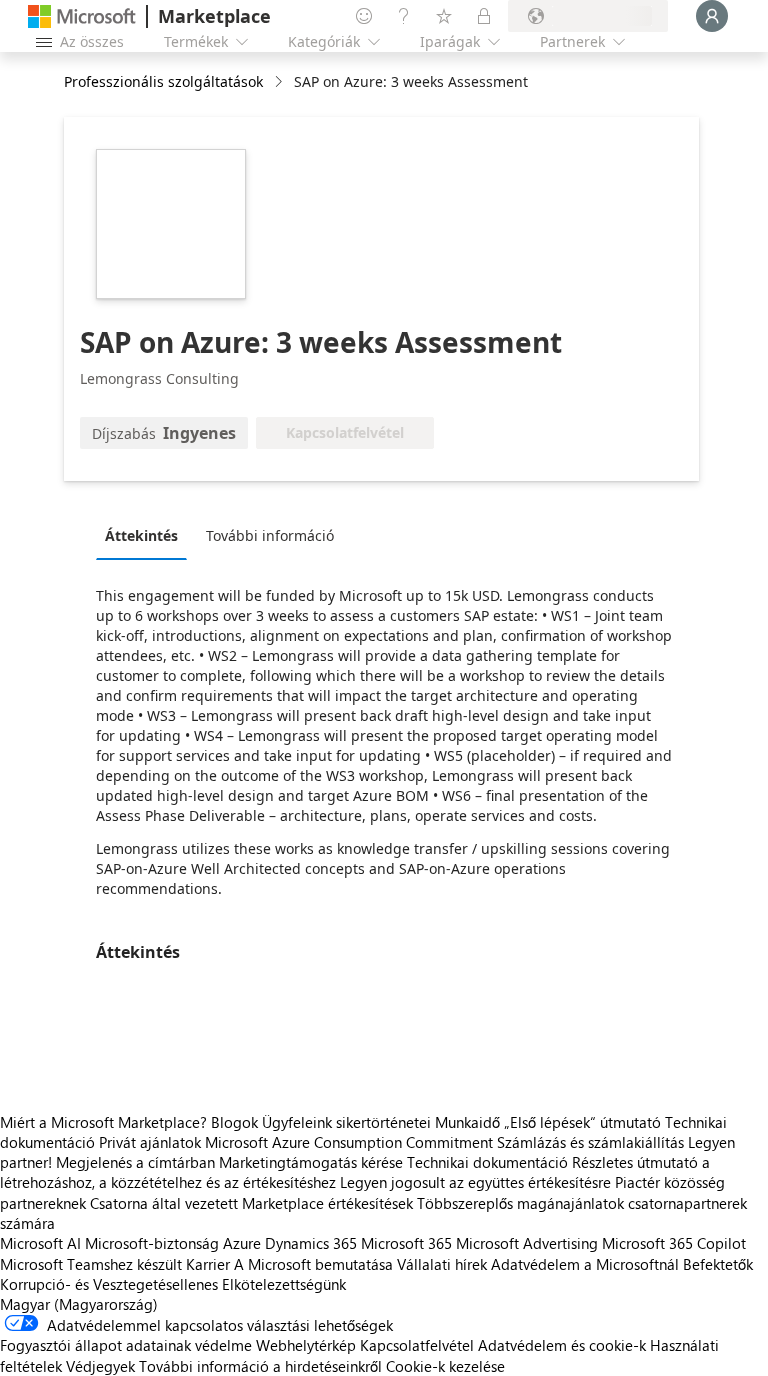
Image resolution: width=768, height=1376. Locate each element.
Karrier (208, 1264)
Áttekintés (141, 535)
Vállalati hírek (442, 1264)
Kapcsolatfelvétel (417, 1345)
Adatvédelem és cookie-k (562, 1345)
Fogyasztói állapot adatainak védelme (126, 1345)
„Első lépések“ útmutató (582, 1122)
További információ (270, 535)
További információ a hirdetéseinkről (260, 1366)
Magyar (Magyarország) (79, 1304)
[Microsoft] (82, 16)
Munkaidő (467, 1122)
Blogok (234, 1122)
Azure (242, 1243)
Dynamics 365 (311, 1243)
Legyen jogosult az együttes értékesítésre (475, 1182)
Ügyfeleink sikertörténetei (346, 1122)
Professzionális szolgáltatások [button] (163, 81)
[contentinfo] (280, 82)
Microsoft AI (40, 1243)
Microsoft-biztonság (152, 1243)
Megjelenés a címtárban (135, 1162)
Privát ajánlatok (150, 1142)
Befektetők (718, 1264)
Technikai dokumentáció (487, 1162)
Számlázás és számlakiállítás (590, 1142)
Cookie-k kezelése (445, 1366)
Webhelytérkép (306, 1345)
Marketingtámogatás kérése (311, 1162)
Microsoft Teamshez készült (91, 1264)
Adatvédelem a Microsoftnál (585, 1264)
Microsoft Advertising (527, 1243)
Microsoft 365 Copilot (674, 1243)
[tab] (146, 535)
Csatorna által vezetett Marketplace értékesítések (251, 1203)
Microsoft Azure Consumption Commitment (351, 1142)
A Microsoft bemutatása (313, 1264)
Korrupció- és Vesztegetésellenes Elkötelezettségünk (173, 1284)
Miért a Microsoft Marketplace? (103, 1122)
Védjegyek (100, 1366)
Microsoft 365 (406, 1243)
